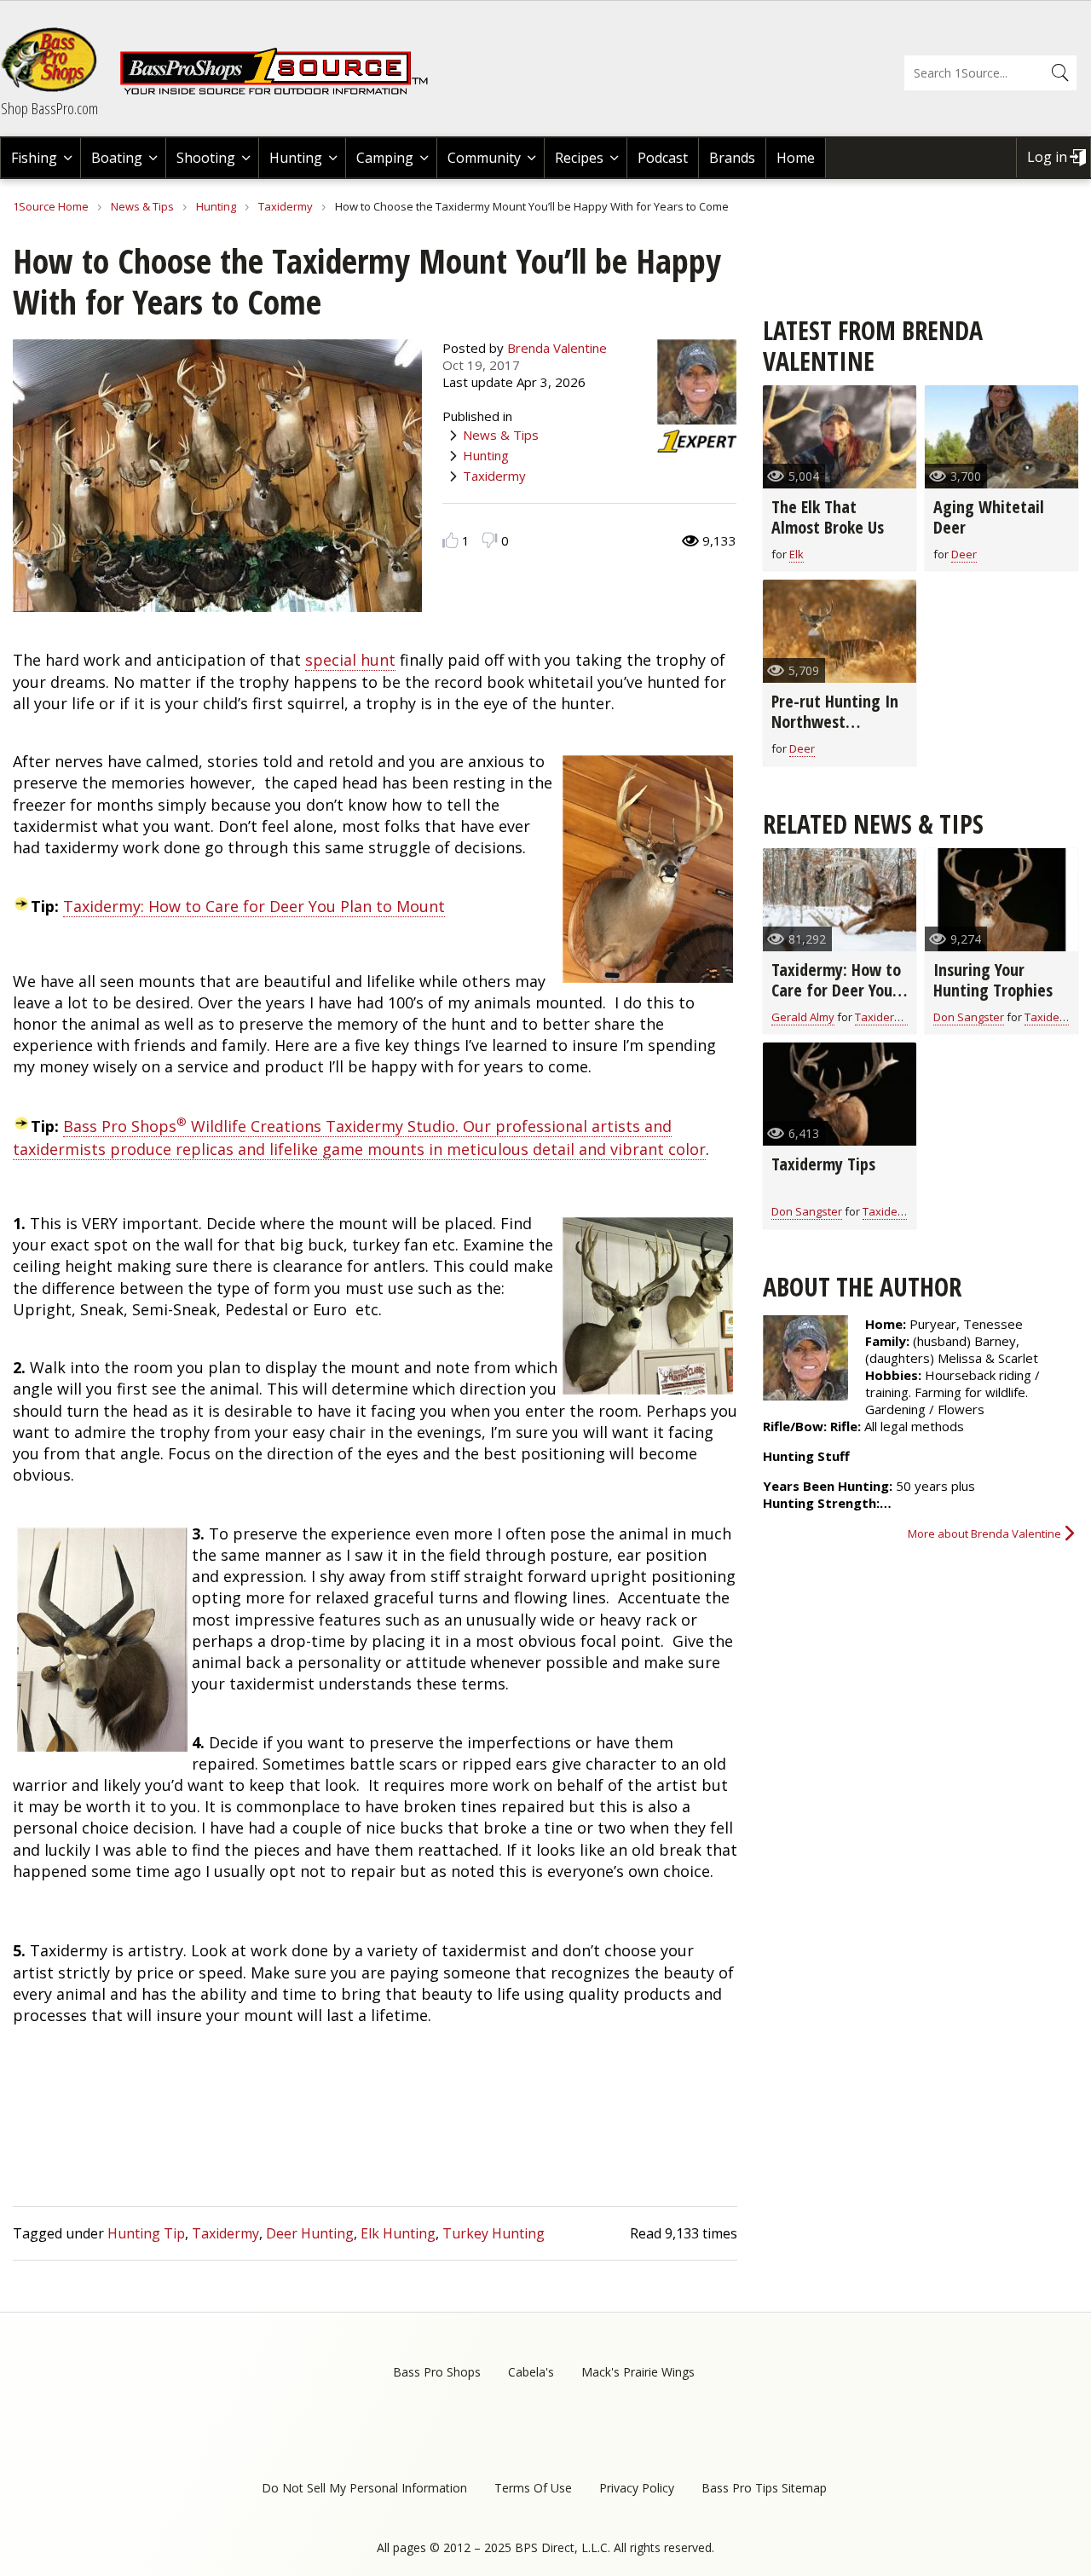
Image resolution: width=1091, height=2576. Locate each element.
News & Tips (142, 206)
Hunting (296, 158)
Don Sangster (969, 1017)
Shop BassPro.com (49, 108)
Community (484, 158)
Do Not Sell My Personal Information (364, 2488)
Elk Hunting (398, 2233)
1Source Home (51, 206)
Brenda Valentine (557, 348)
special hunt (350, 660)
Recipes (579, 158)
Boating (117, 158)
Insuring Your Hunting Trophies (993, 980)
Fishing (34, 158)
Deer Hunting (310, 2233)
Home (796, 158)
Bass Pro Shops (437, 2372)
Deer (964, 554)
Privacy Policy (637, 2488)
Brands (732, 158)
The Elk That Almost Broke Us (828, 517)
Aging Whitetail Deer (989, 517)
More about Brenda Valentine (984, 1533)
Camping (385, 158)
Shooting (206, 158)
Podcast (663, 158)
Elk (797, 554)
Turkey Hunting (494, 2233)
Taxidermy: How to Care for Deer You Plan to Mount (254, 906)
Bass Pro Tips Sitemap (764, 2488)
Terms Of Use (533, 2488)
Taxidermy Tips (823, 1164)
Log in (1047, 157)
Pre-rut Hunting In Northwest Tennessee (835, 722)
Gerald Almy (803, 1017)
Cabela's (531, 2372)
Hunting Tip (146, 2233)
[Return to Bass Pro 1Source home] (281, 91)
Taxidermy (286, 206)
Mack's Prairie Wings (638, 2372)
